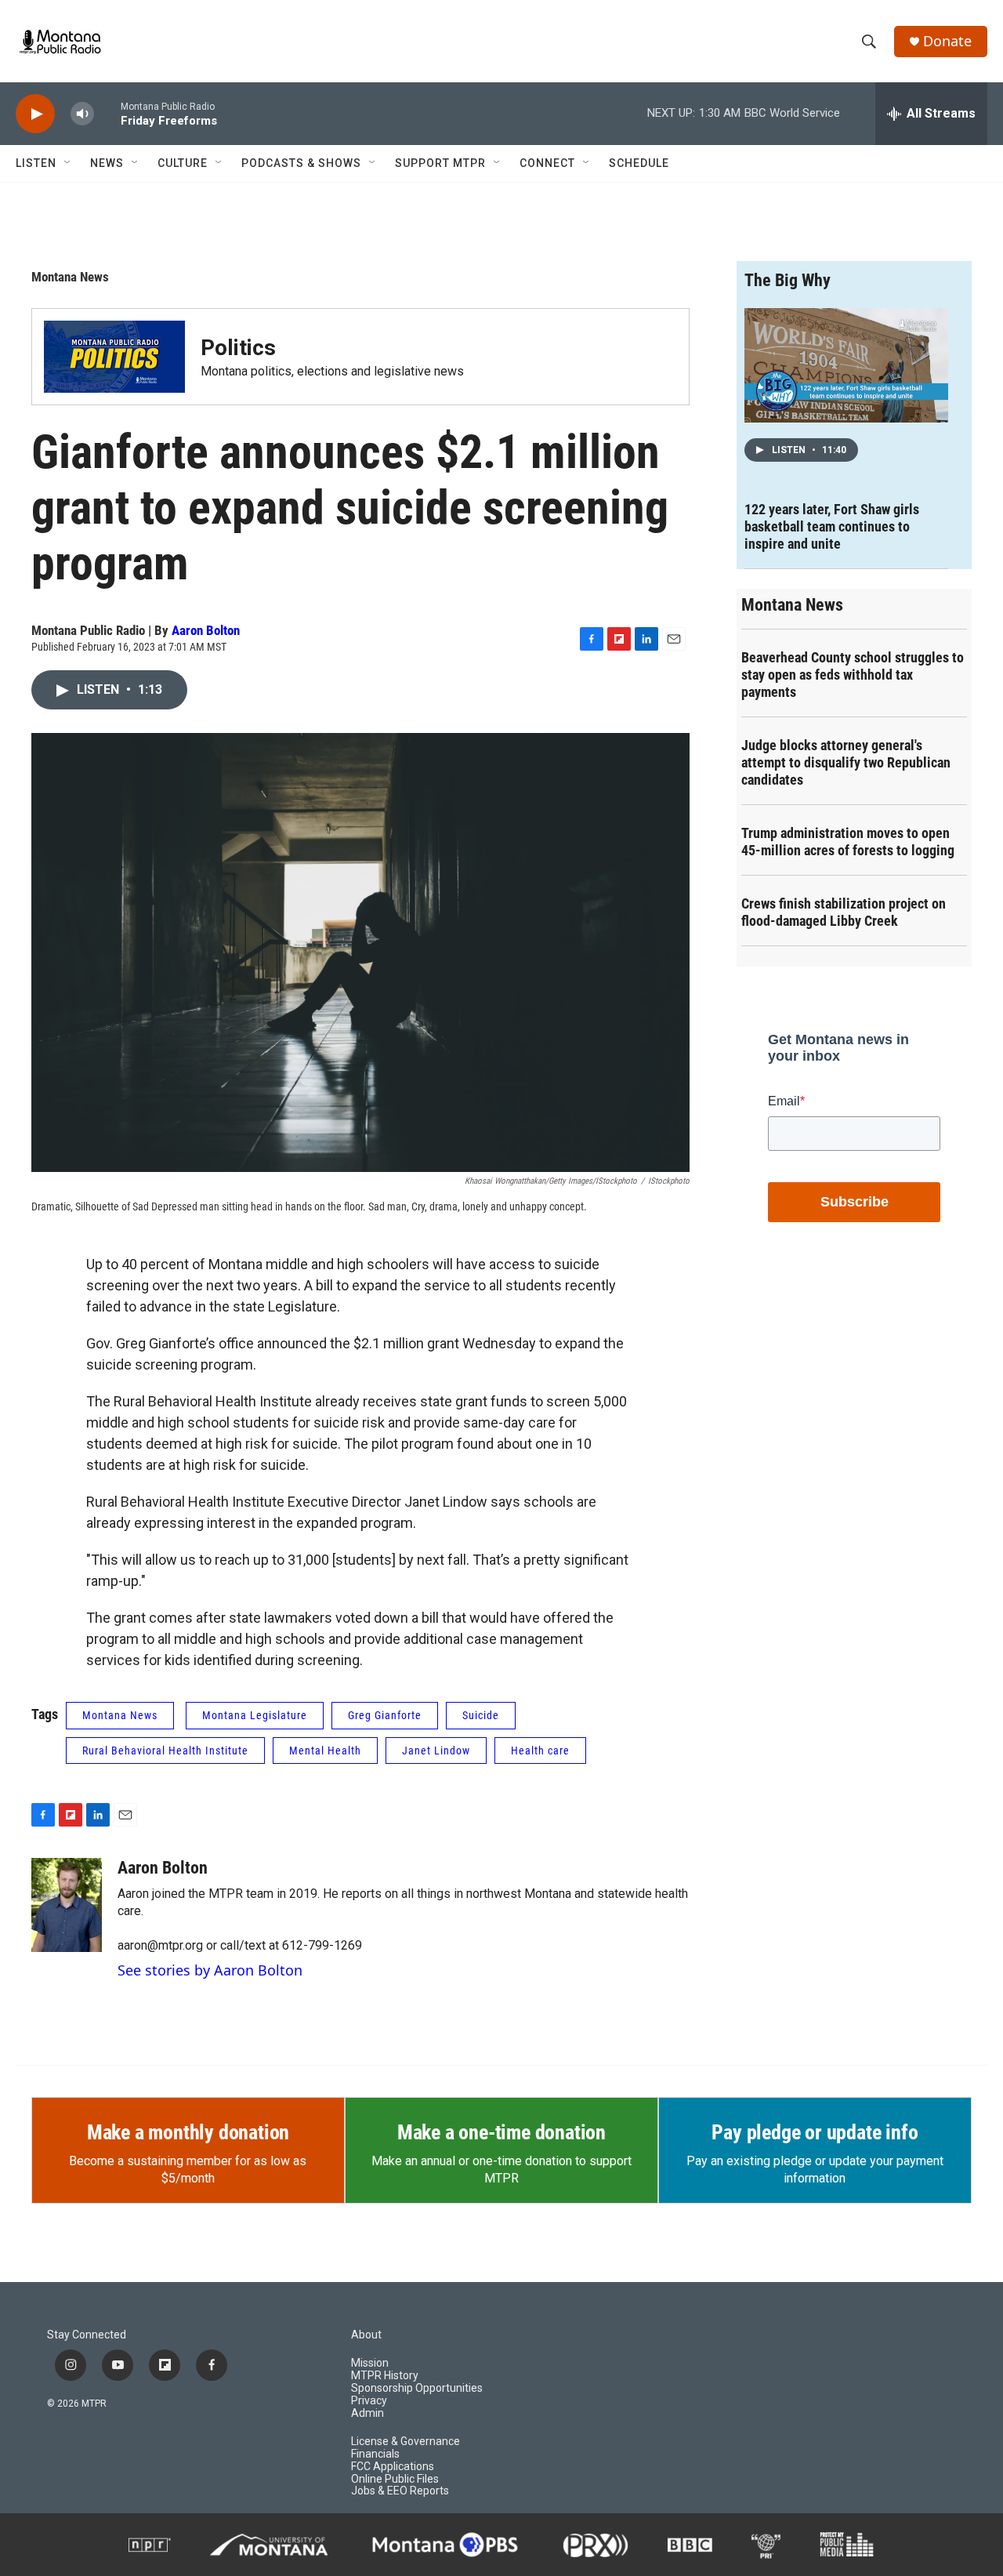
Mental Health (325, 1751)
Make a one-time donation (501, 2132)
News (107, 163)
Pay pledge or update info (815, 2132)
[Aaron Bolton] (67, 1905)
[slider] (107, 113)
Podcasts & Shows (301, 163)
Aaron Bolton (206, 630)
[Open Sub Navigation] (68, 163)
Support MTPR (440, 163)
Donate (947, 41)
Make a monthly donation (188, 2132)
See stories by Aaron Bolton (210, 1970)
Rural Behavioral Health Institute (165, 1751)
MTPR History (385, 2376)
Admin (368, 2413)
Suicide (481, 1715)
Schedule (639, 163)
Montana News (70, 277)
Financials (375, 2454)
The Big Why (788, 280)
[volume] (82, 114)
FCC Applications (393, 2467)
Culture (183, 163)
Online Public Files (395, 2479)
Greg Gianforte (385, 1715)
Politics (238, 348)
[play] (35, 114)
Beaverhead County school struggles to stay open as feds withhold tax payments (853, 675)
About (366, 2335)
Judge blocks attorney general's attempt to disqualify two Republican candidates (846, 762)
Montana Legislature (255, 1715)
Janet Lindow (436, 1751)
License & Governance (406, 2442)
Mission (370, 2363)
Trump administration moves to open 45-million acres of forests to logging (848, 842)
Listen (36, 163)
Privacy (369, 2401)
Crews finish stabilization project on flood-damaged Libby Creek (844, 912)
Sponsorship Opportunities (417, 2388)
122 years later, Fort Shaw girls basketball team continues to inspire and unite (832, 526)
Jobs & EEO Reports (400, 2491)
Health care (540, 1751)
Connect (547, 163)
